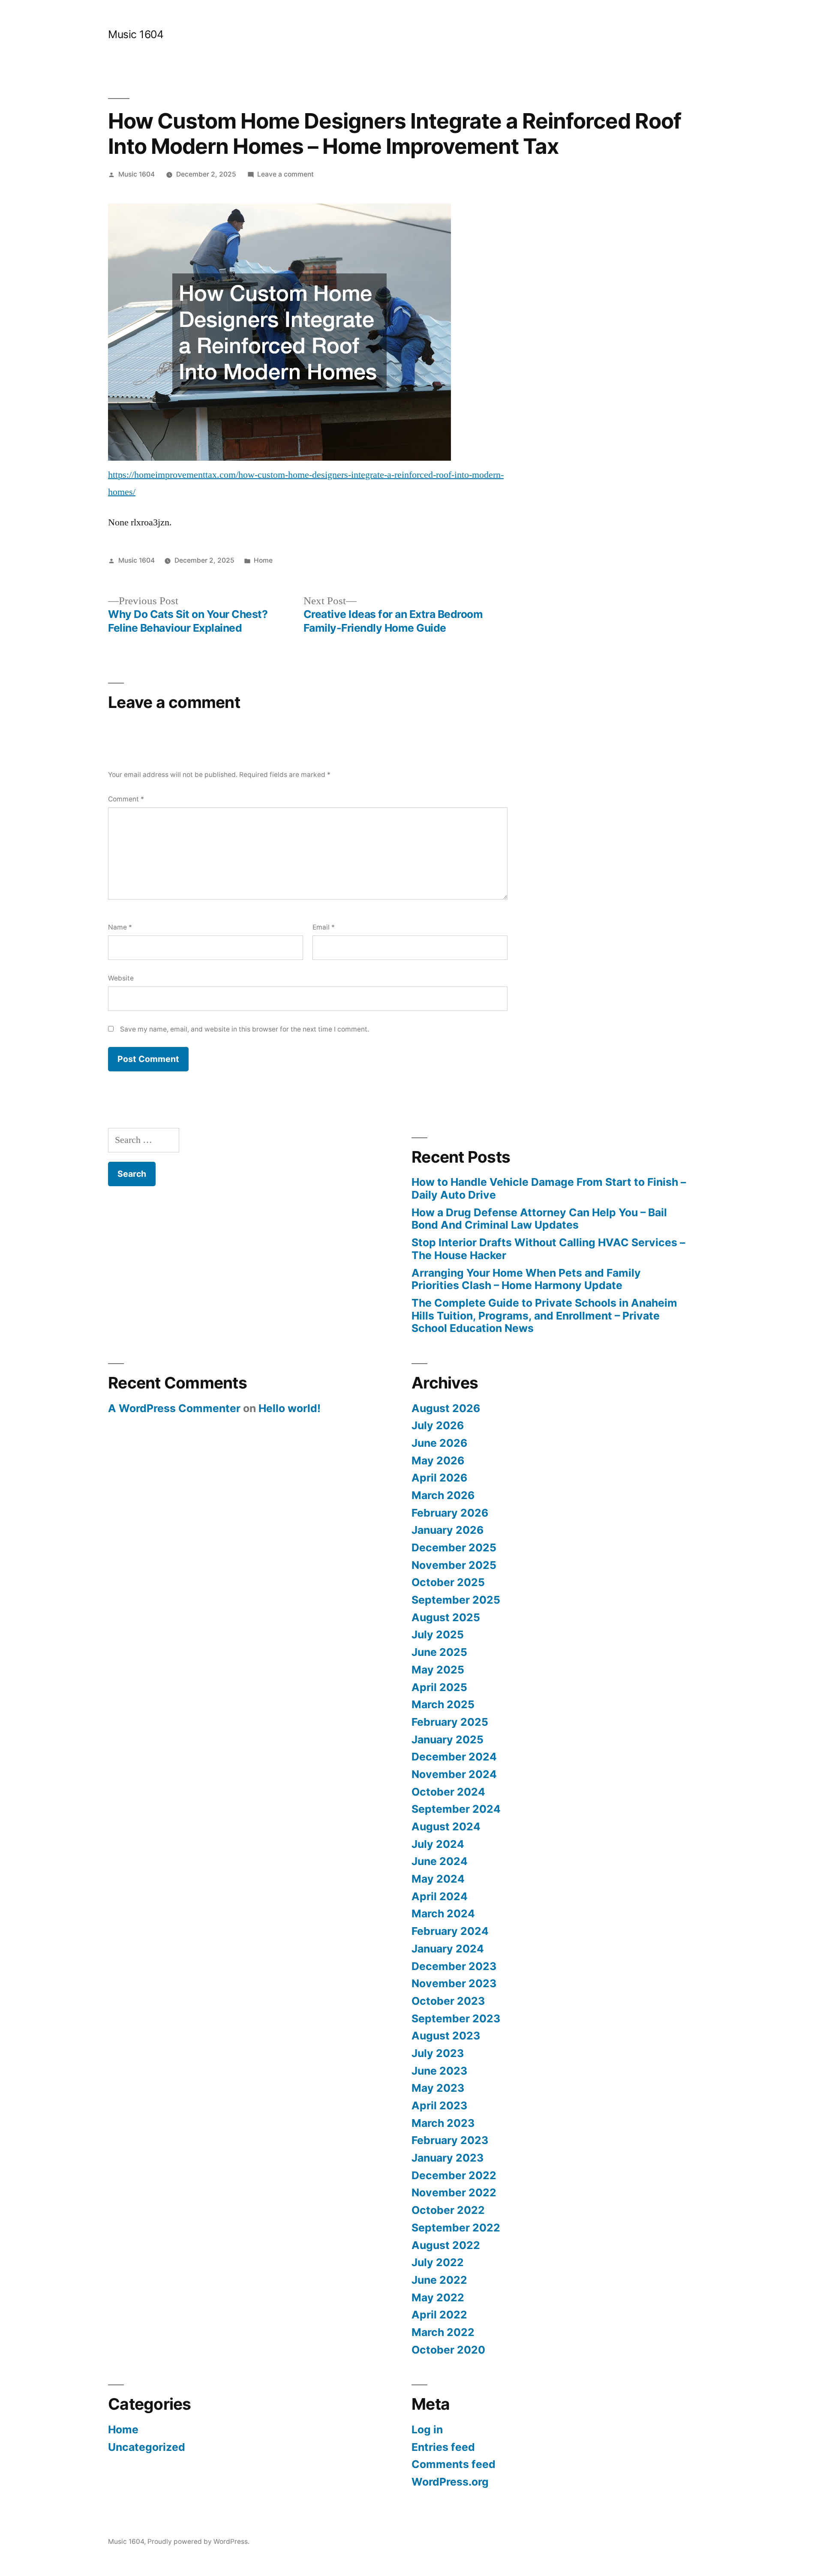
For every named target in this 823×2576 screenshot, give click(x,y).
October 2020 (448, 2350)
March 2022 (443, 2332)
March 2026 (443, 1495)
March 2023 (443, 2123)
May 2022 (438, 2297)
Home (263, 560)
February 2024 (450, 1931)
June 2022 (439, 2280)
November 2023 (454, 1983)
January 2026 (448, 1530)
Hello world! (290, 1408)
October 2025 (448, 1582)
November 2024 (454, 1774)
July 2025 (438, 1634)
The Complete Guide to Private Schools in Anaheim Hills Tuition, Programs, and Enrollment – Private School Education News (544, 1315)
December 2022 (454, 2175)
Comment (126, 799)
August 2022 (446, 2245)
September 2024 (456, 1809)
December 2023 (454, 1966)
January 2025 (448, 1739)
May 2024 (438, 1879)
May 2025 (438, 1670)
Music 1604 (136, 34)
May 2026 (438, 1460)
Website (121, 978)
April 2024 (440, 1896)
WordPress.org (450, 2482)
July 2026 (438, 1425)
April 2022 (439, 2315)
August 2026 (446, 1408)
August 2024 (446, 1826)
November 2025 (454, 1565)
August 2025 (446, 1617)
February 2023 (450, 2140)
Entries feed (443, 2447)
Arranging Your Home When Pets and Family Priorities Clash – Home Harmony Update (526, 1279)
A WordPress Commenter (174, 1408)
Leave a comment (285, 174)
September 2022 (456, 2228)
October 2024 (448, 1792)
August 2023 (446, 2036)
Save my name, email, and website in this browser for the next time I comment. (245, 1029)
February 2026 (450, 1513)
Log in (427, 2429)
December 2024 (454, 1757)
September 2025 (456, 1600)
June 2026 (439, 1443)
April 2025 (439, 1687)
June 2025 (439, 1652)
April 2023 (439, 2105)
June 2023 (439, 2071)
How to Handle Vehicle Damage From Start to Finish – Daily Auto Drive (549, 1188)
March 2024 (443, 1913)
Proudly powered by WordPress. (198, 2542)
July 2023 (438, 2053)
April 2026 (439, 1478)
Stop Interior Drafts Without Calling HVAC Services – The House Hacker (548, 1249)
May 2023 (438, 2088)
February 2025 (450, 1722)
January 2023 (448, 2158)
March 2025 (443, 1704)
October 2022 (448, 2210)
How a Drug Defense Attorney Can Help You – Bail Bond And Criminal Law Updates (539, 1219)
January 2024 (448, 1949)
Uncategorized (147, 2447)
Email (324, 927)
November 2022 (454, 2192)
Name (120, 927)
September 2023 (456, 2018)
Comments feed (454, 2464)
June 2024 (440, 1861)
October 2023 (448, 2001)
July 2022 (438, 2262)
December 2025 (454, 1547)
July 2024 (438, 1844)
